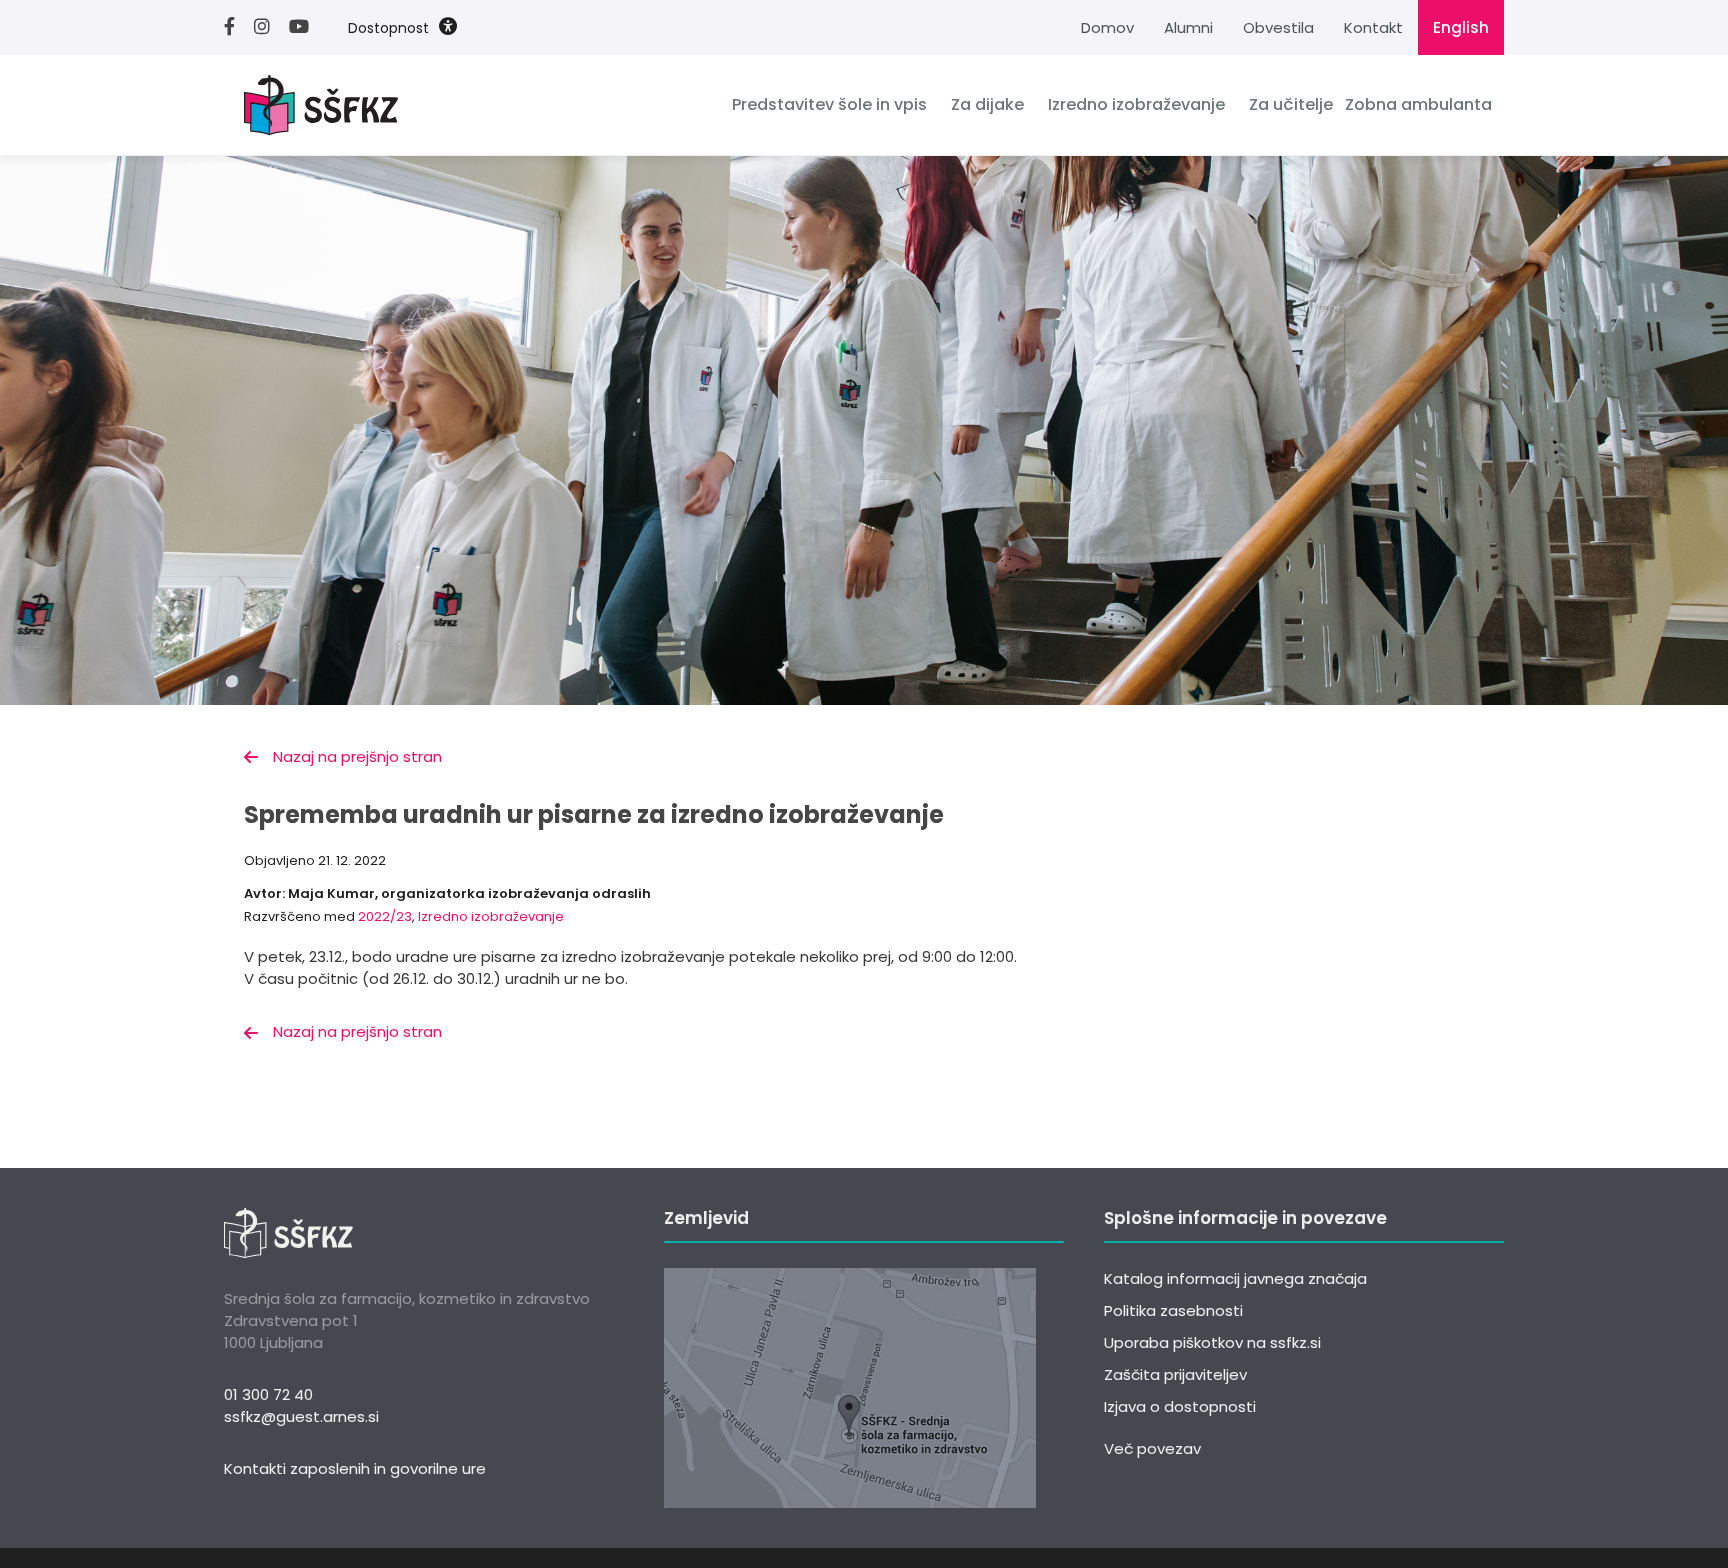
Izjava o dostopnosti (1180, 1406)
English (1461, 27)
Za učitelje (1291, 104)
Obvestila (1278, 27)
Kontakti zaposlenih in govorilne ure (355, 1468)
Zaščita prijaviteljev (1175, 1374)
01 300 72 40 (268, 1394)
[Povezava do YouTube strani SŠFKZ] (306, 27)
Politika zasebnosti (1173, 1310)
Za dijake (987, 104)
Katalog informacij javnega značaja (1235, 1278)
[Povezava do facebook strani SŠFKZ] (237, 27)
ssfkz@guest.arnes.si (301, 1416)
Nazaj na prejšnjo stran (357, 756)
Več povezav (1152, 1448)
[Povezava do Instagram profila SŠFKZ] (269, 27)
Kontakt (1373, 27)
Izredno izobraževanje (1136, 104)
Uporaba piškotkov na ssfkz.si (1212, 1342)
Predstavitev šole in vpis (829, 104)
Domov (1107, 27)
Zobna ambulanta (1418, 104)
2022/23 (385, 916)
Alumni (1188, 27)
